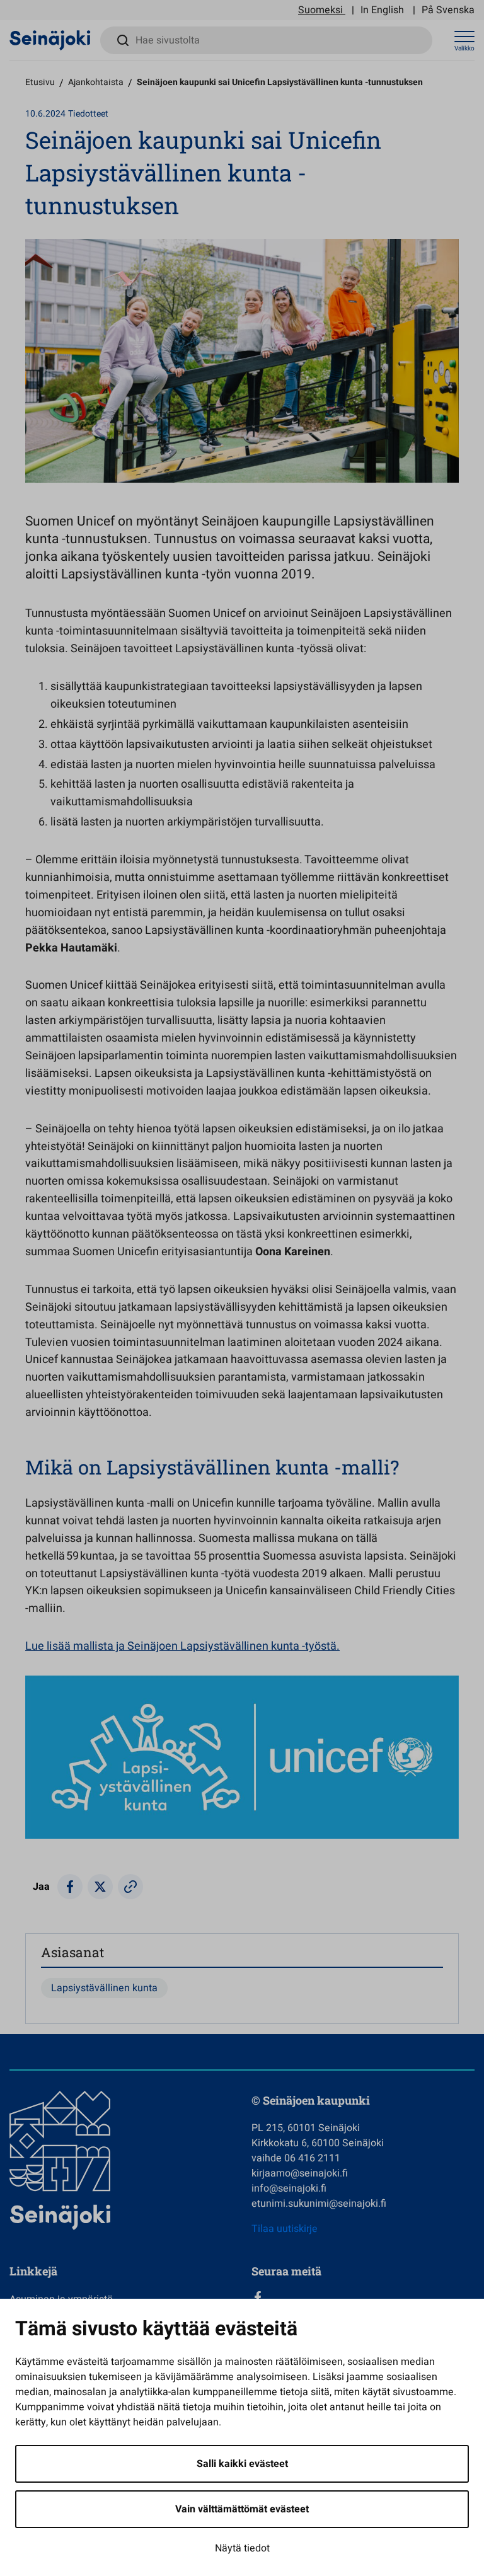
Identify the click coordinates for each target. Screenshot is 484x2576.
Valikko (464, 49)
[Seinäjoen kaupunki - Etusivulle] (50, 40)
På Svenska (448, 10)
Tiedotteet (88, 114)
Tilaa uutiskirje (285, 2229)
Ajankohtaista (96, 82)
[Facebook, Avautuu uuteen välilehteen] (363, 2297)
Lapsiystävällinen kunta (104, 1988)
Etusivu (40, 82)
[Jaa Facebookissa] (70, 1887)
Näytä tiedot (242, 2548)
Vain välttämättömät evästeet (242, 2509)
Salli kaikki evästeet (242, 2464)
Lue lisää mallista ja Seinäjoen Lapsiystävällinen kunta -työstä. (182, 1646)
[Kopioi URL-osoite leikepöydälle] (130, 1887)
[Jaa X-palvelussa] (100, 1887)
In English (382, 10)
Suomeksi (320, 10)
